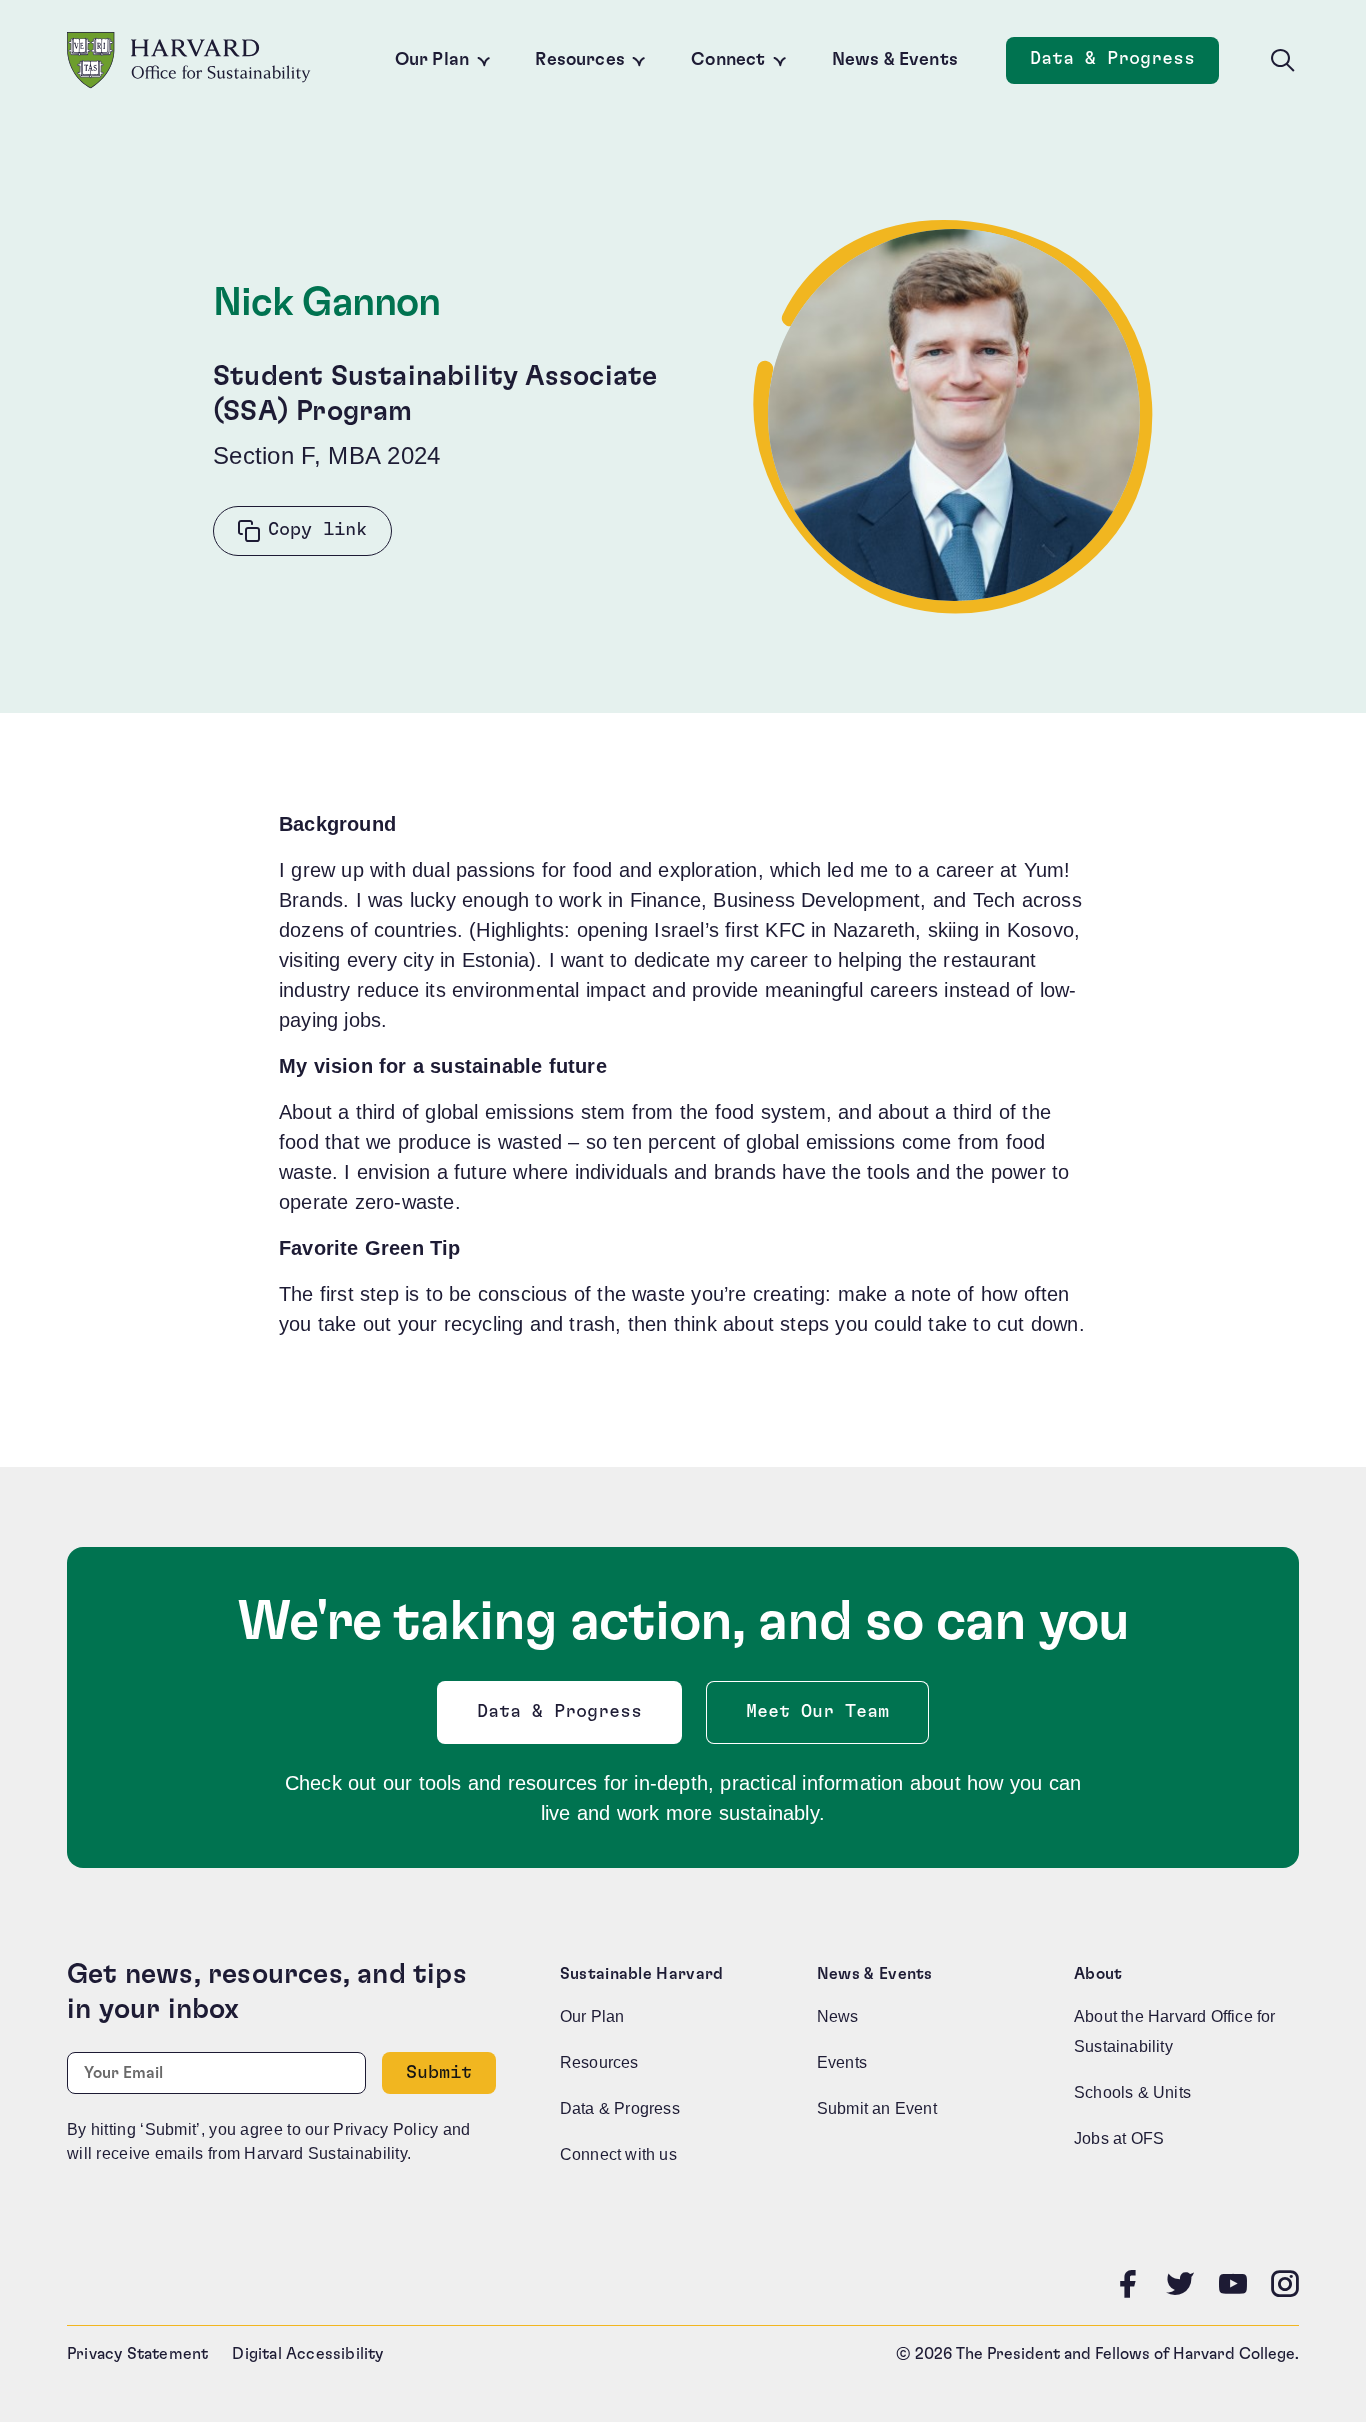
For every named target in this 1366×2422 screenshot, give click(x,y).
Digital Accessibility (307, 2354)
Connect (728, 60)
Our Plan (432, 60)
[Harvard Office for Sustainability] (189, 60)
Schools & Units (1132, 2092)
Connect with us (618, 2154)
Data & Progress (1124, 64)
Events (842, 2062)
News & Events (895, 60)
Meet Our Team (817, 1712)
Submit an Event (877, 2108)
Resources (580, 60)
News (838, 2016)
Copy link (317, 530)
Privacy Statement (137, 2354)
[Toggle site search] (1283, 61)
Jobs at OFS (1119, 2138)
